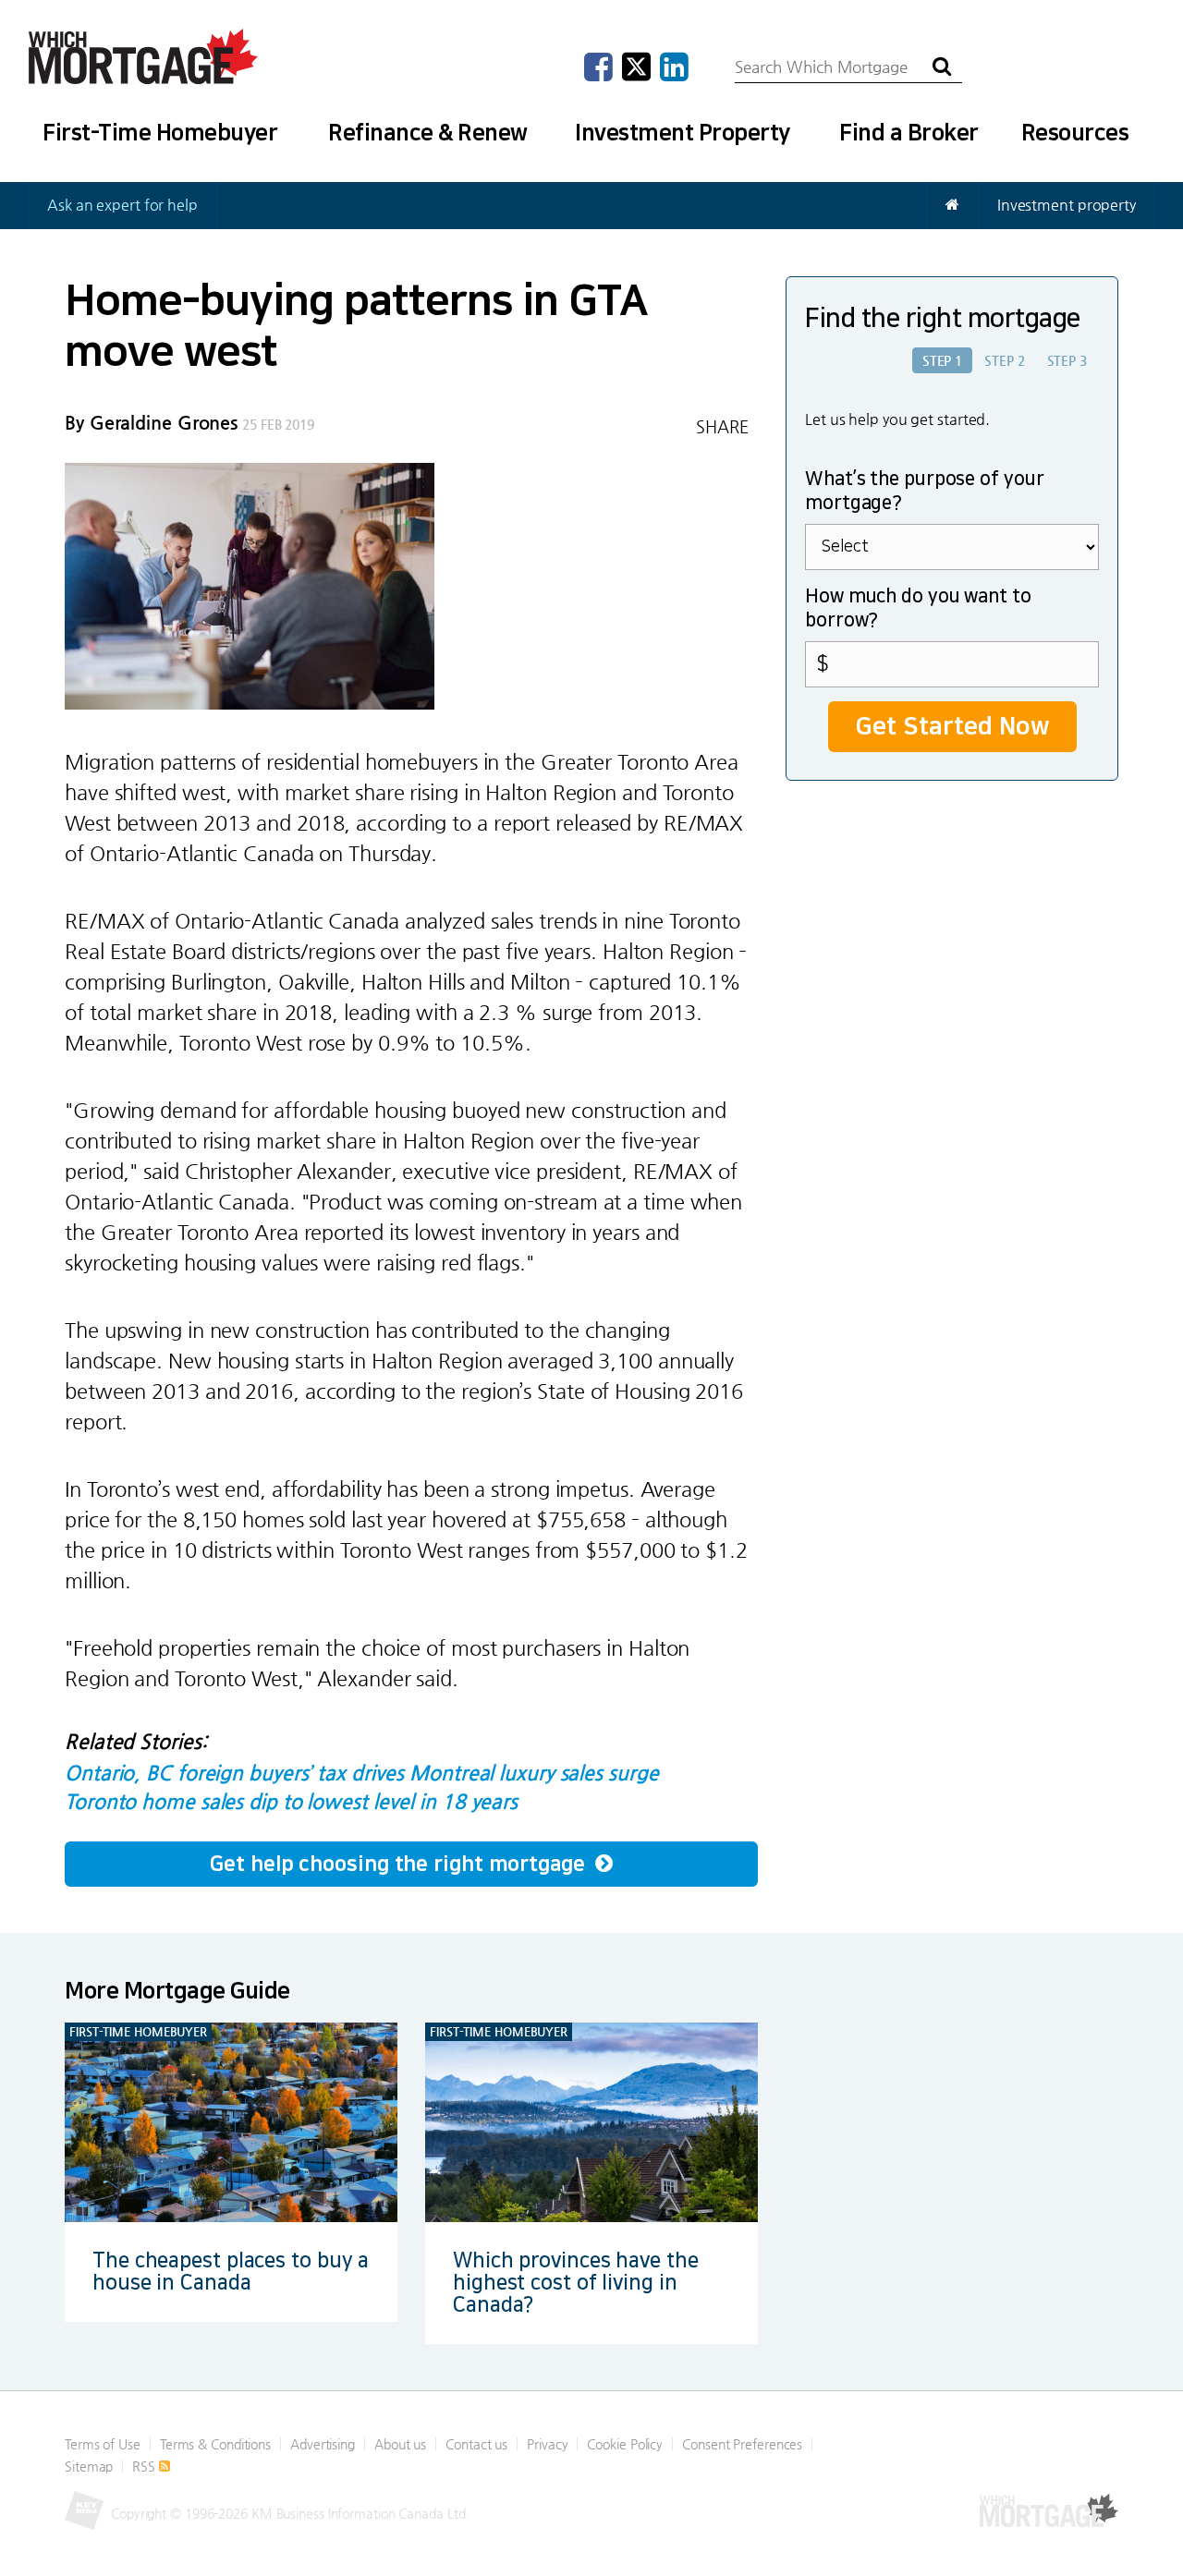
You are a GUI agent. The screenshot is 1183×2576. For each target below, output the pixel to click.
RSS (146, 2466)
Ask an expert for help (122, 205)
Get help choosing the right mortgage (400, 1864)
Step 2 (1004, 360)
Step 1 (942, 360)
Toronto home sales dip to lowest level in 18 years (291, 1801)
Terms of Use (103, 2444)
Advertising (323, 2444)
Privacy (547, 2444)
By (151, 423)
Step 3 (1067, 360)
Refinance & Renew (428, 133)
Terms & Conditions (215, 2444)
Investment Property (683, 133)
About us (400, 2444)
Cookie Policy (625, 2444)
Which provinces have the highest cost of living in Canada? (576, 2283)
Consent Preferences (742, 2444)
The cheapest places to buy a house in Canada (231, 2272)
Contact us (476, 2444)
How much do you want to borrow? (918, 609)
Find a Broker (909, 133)
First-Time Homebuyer (160, 133)
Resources (1075, 133)
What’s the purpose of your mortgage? (924, 492)
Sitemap (89, 2466)
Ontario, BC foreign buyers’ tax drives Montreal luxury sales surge (361, 1773)
